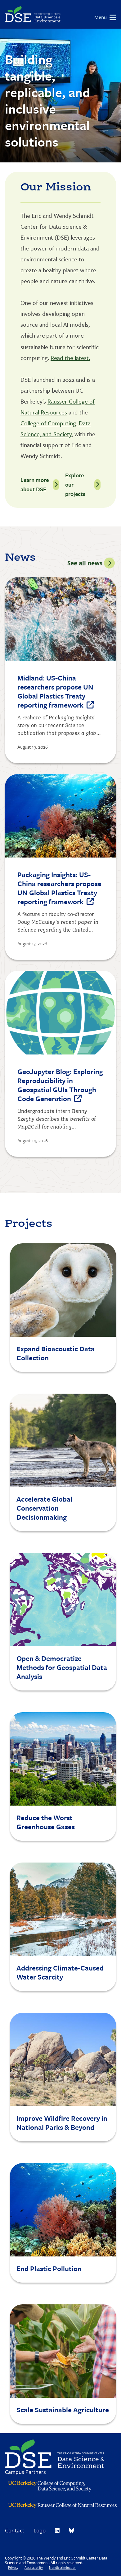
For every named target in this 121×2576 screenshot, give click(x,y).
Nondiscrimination (63, 2567)
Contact (15, 2530)
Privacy (13, 2567)
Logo (40, 2530)
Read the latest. (70, 358)
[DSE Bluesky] (72, 2530)
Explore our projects (75, 484)
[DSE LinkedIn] (57, 2530)
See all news (85, 563)
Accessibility (34, 2567)
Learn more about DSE (35, 484)
